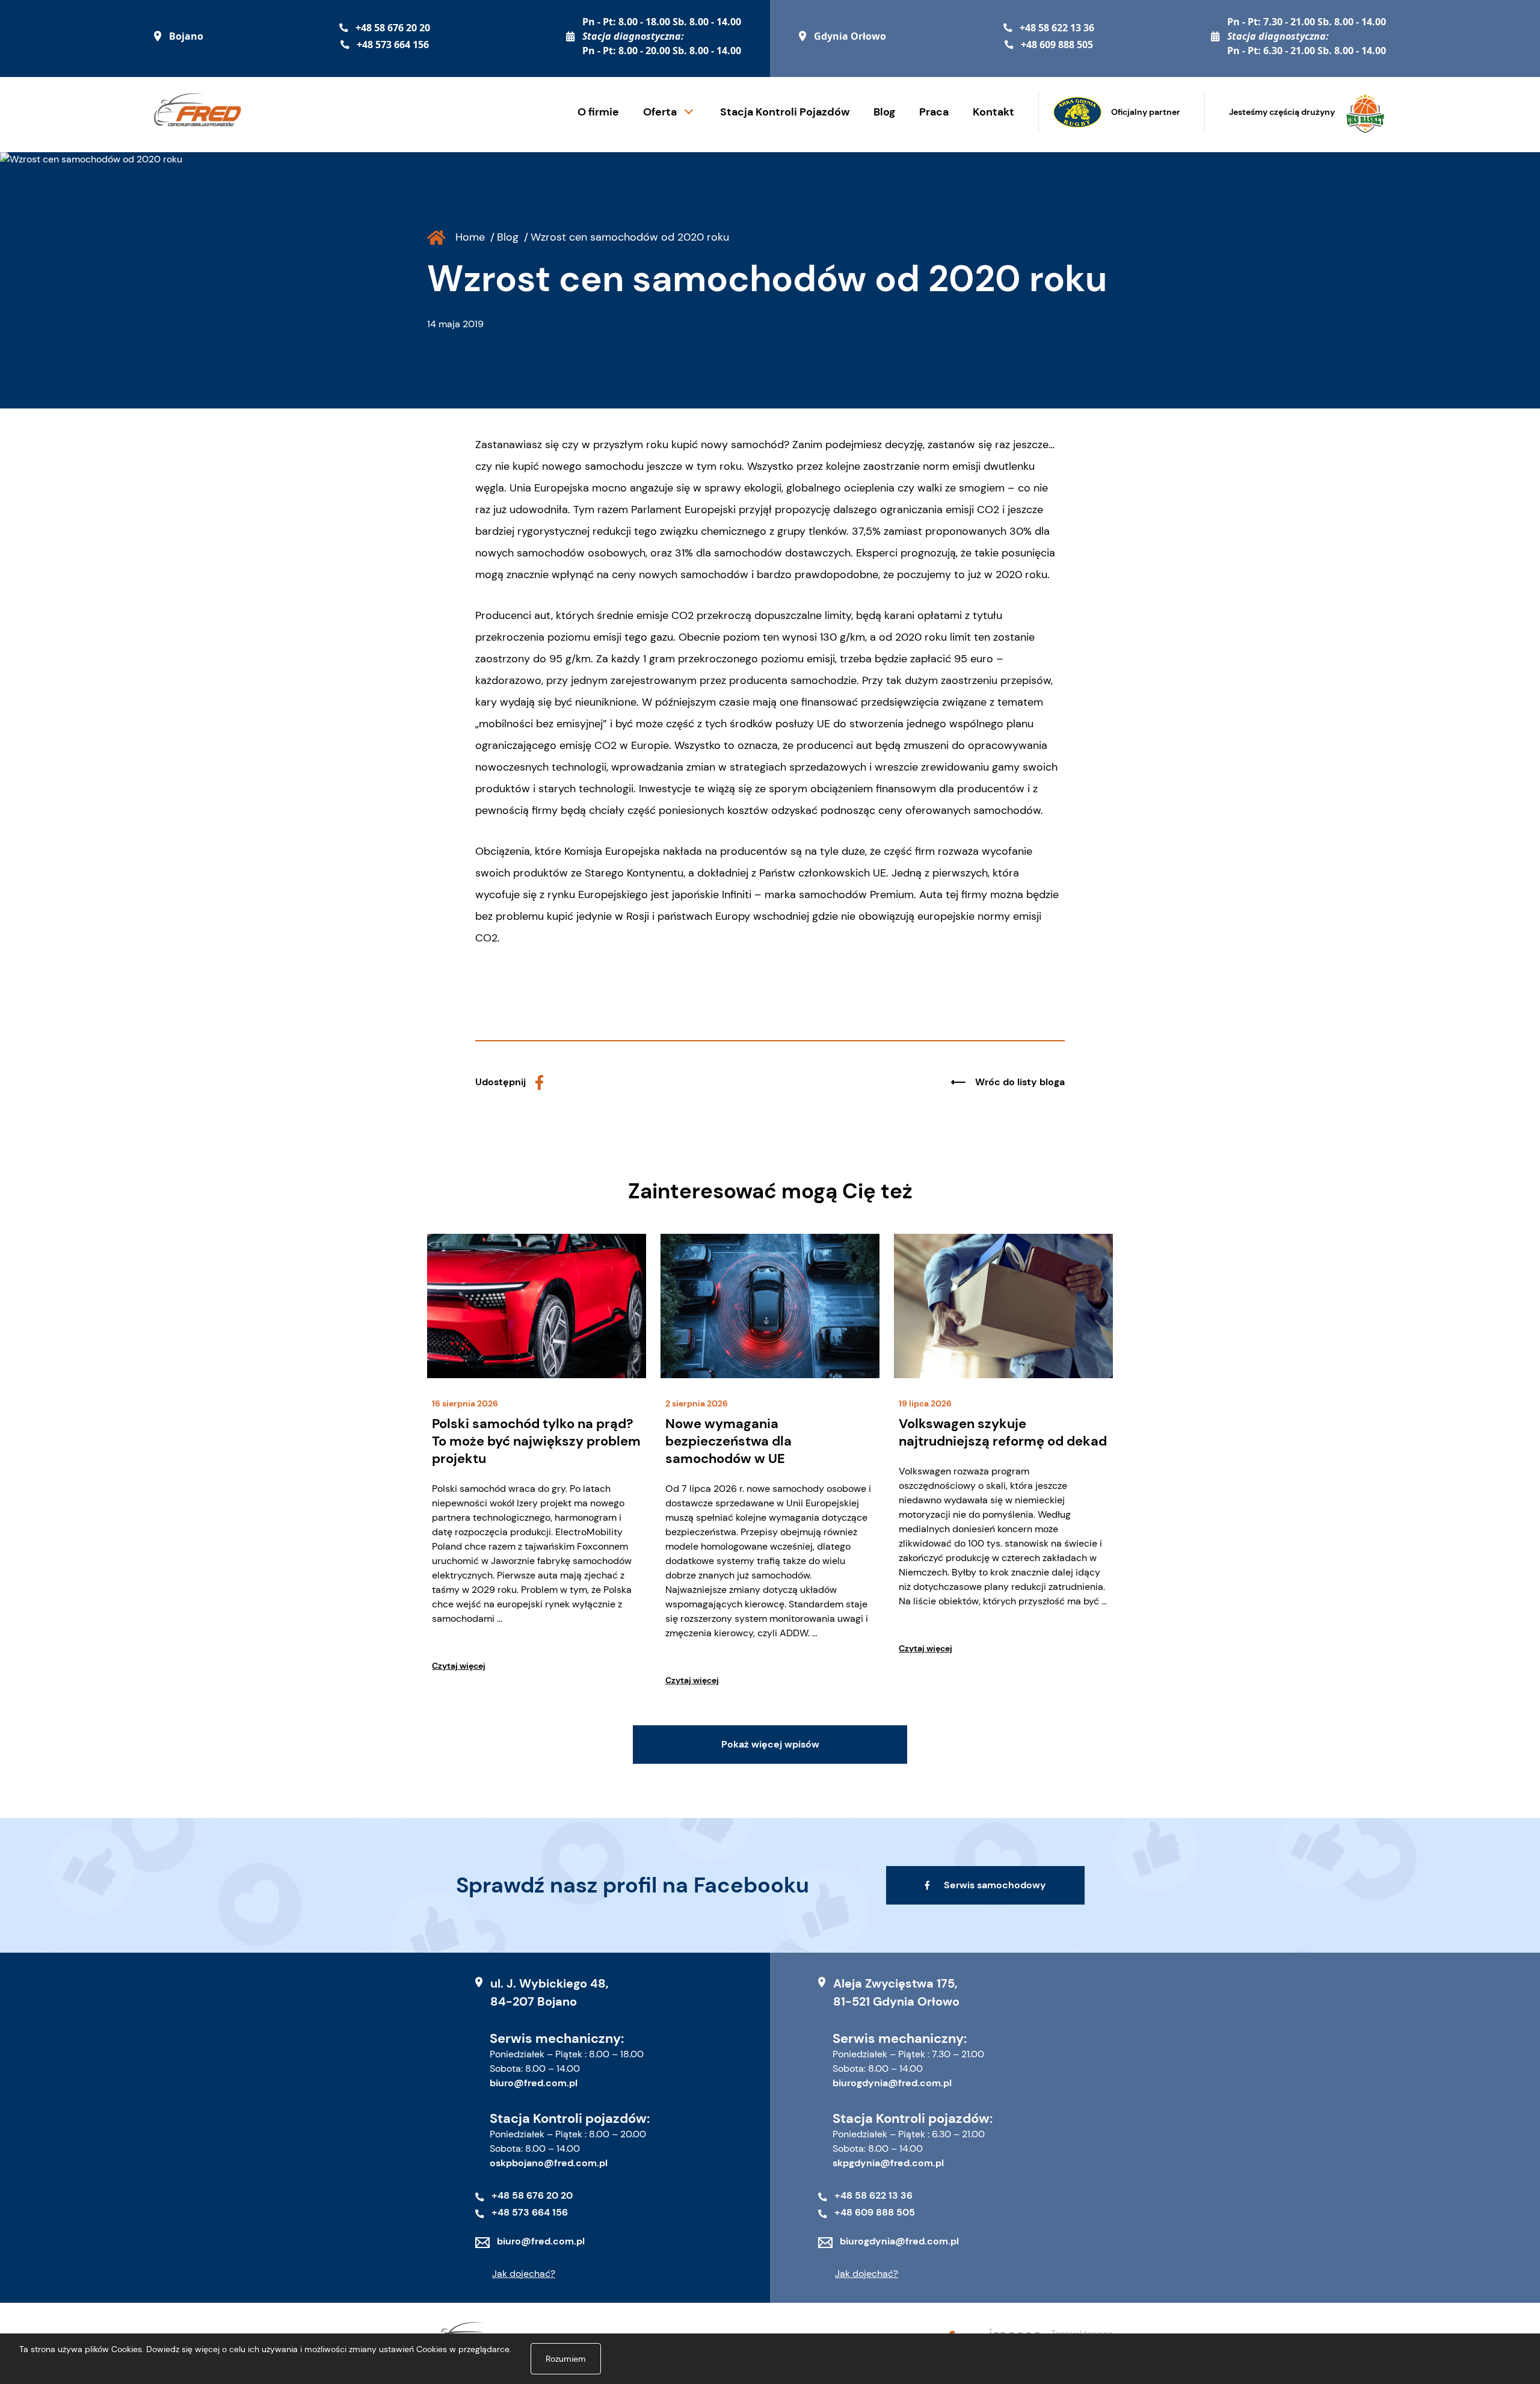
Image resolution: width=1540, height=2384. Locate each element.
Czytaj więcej (459, 1666)
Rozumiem (566, 2359)
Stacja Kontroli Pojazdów (785, 112)
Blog (884, 112)
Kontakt (993, 112)
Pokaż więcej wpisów (770, 1744)
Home (470, 237)
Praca (934, 112)
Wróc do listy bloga (1020, 1082)
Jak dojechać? (524, 2274)
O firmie (598, 112)
